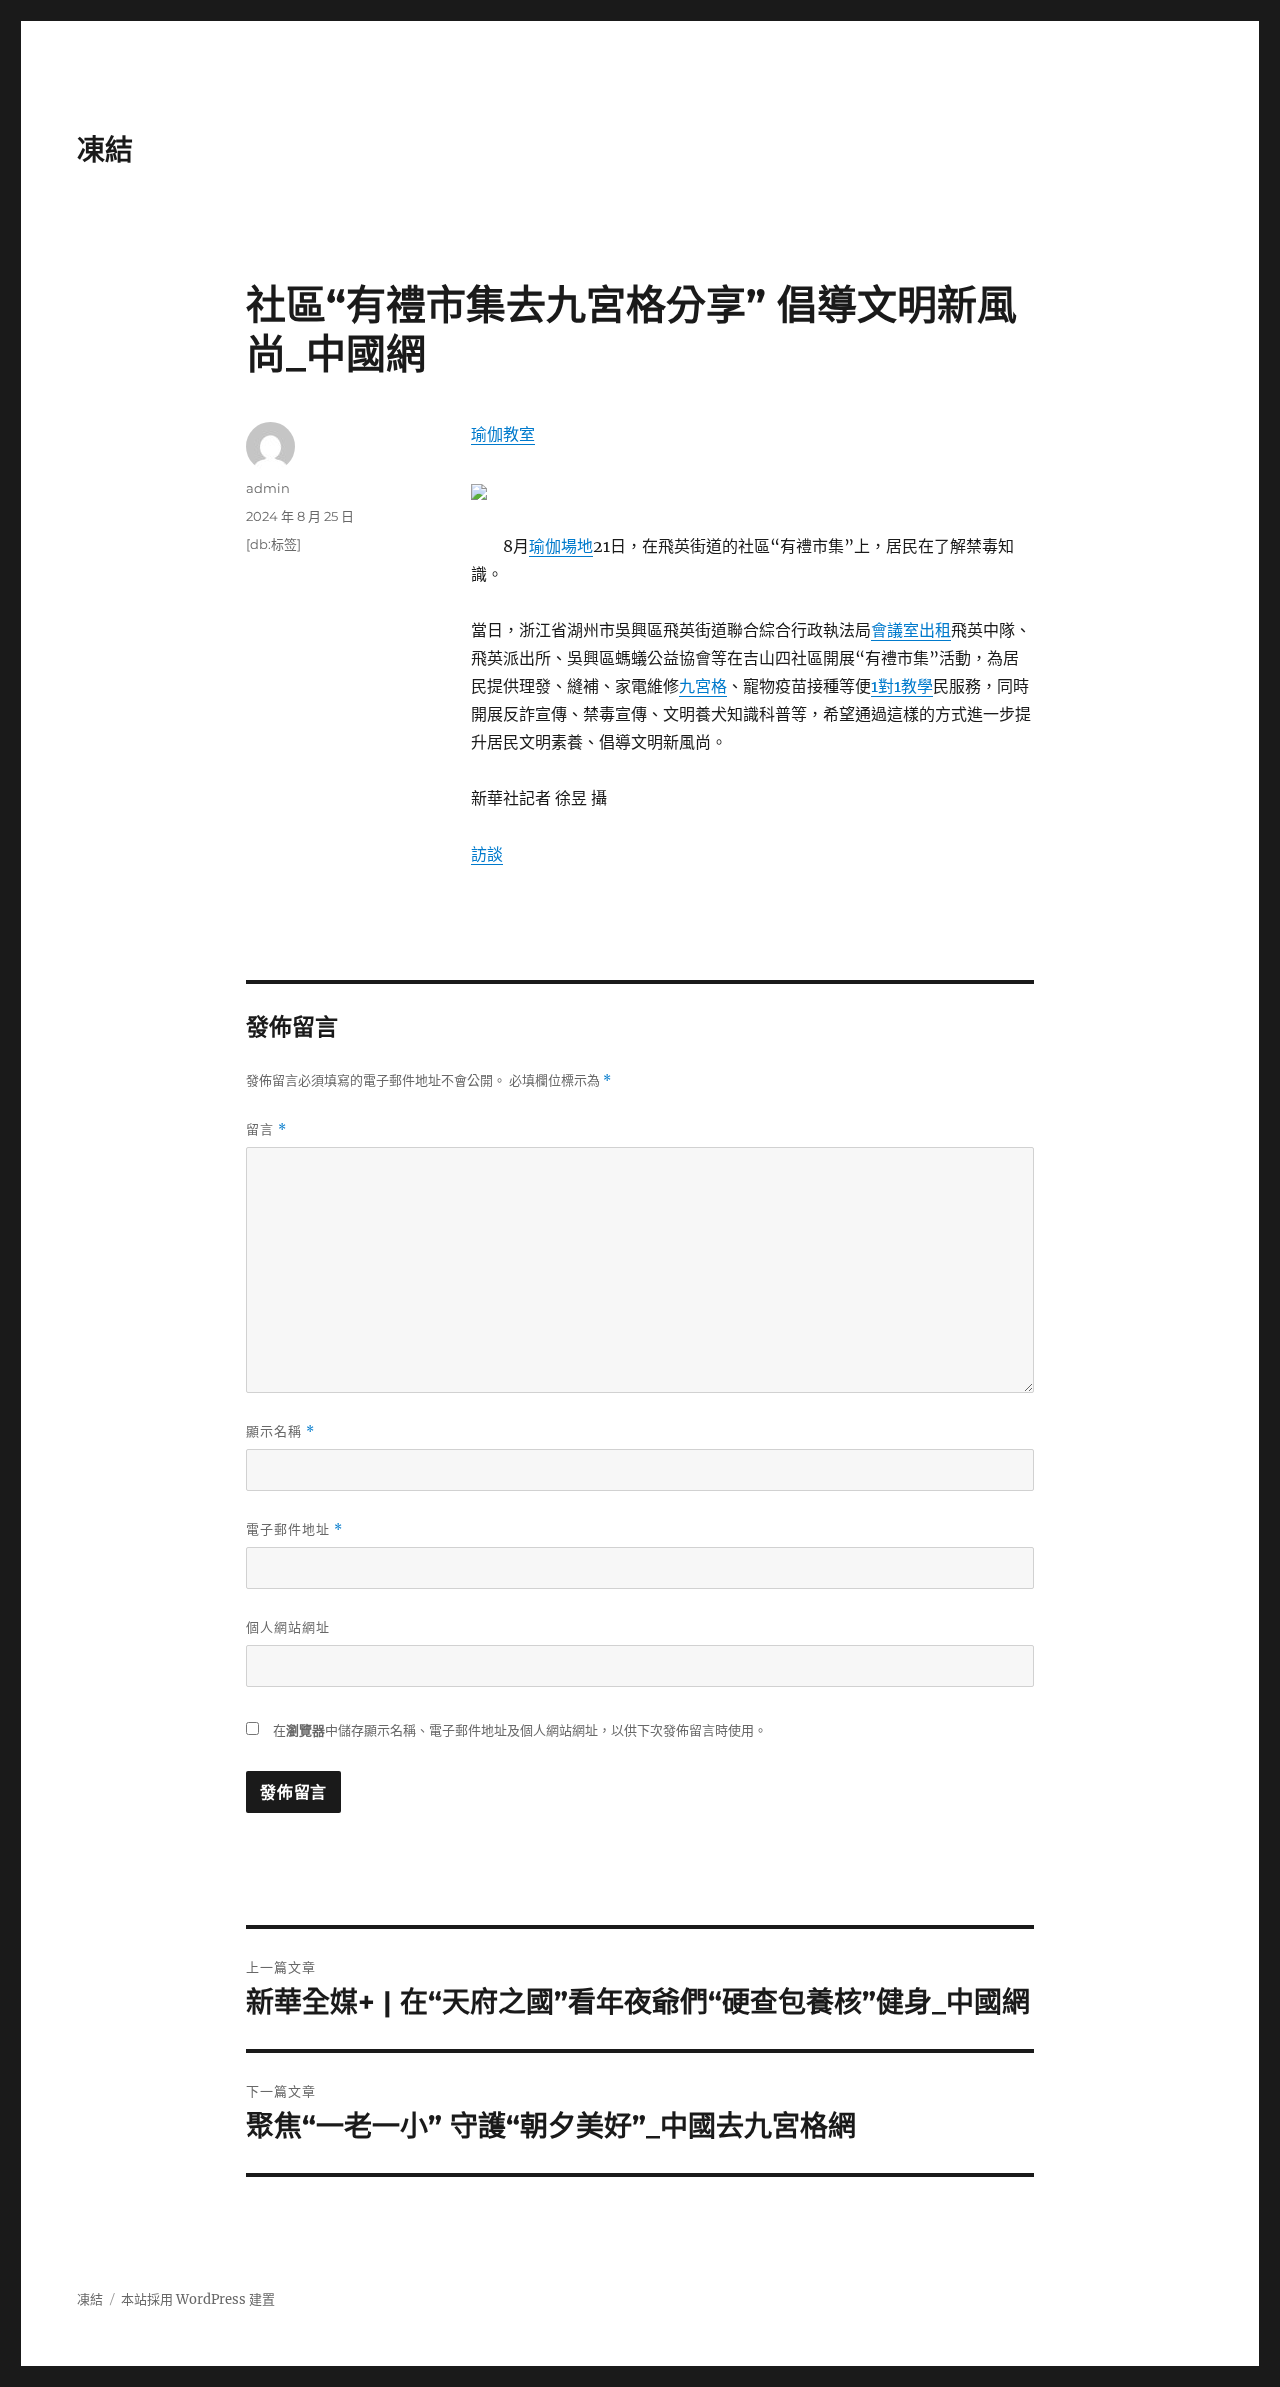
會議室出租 (911, 630)
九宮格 (703, 686)
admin (268, 488)
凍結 (105, 150)
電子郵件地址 (294, 1529)
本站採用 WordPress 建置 (198, 2299)
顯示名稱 (280, 1431)
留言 (266, 1129)
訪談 (487, 854)
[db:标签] (273, 544)
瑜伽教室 (503, 434)
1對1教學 (902, 686)
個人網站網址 (288, 1627)
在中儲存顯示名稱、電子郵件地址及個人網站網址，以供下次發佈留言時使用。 (520, 1730)
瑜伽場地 (561, 546)
